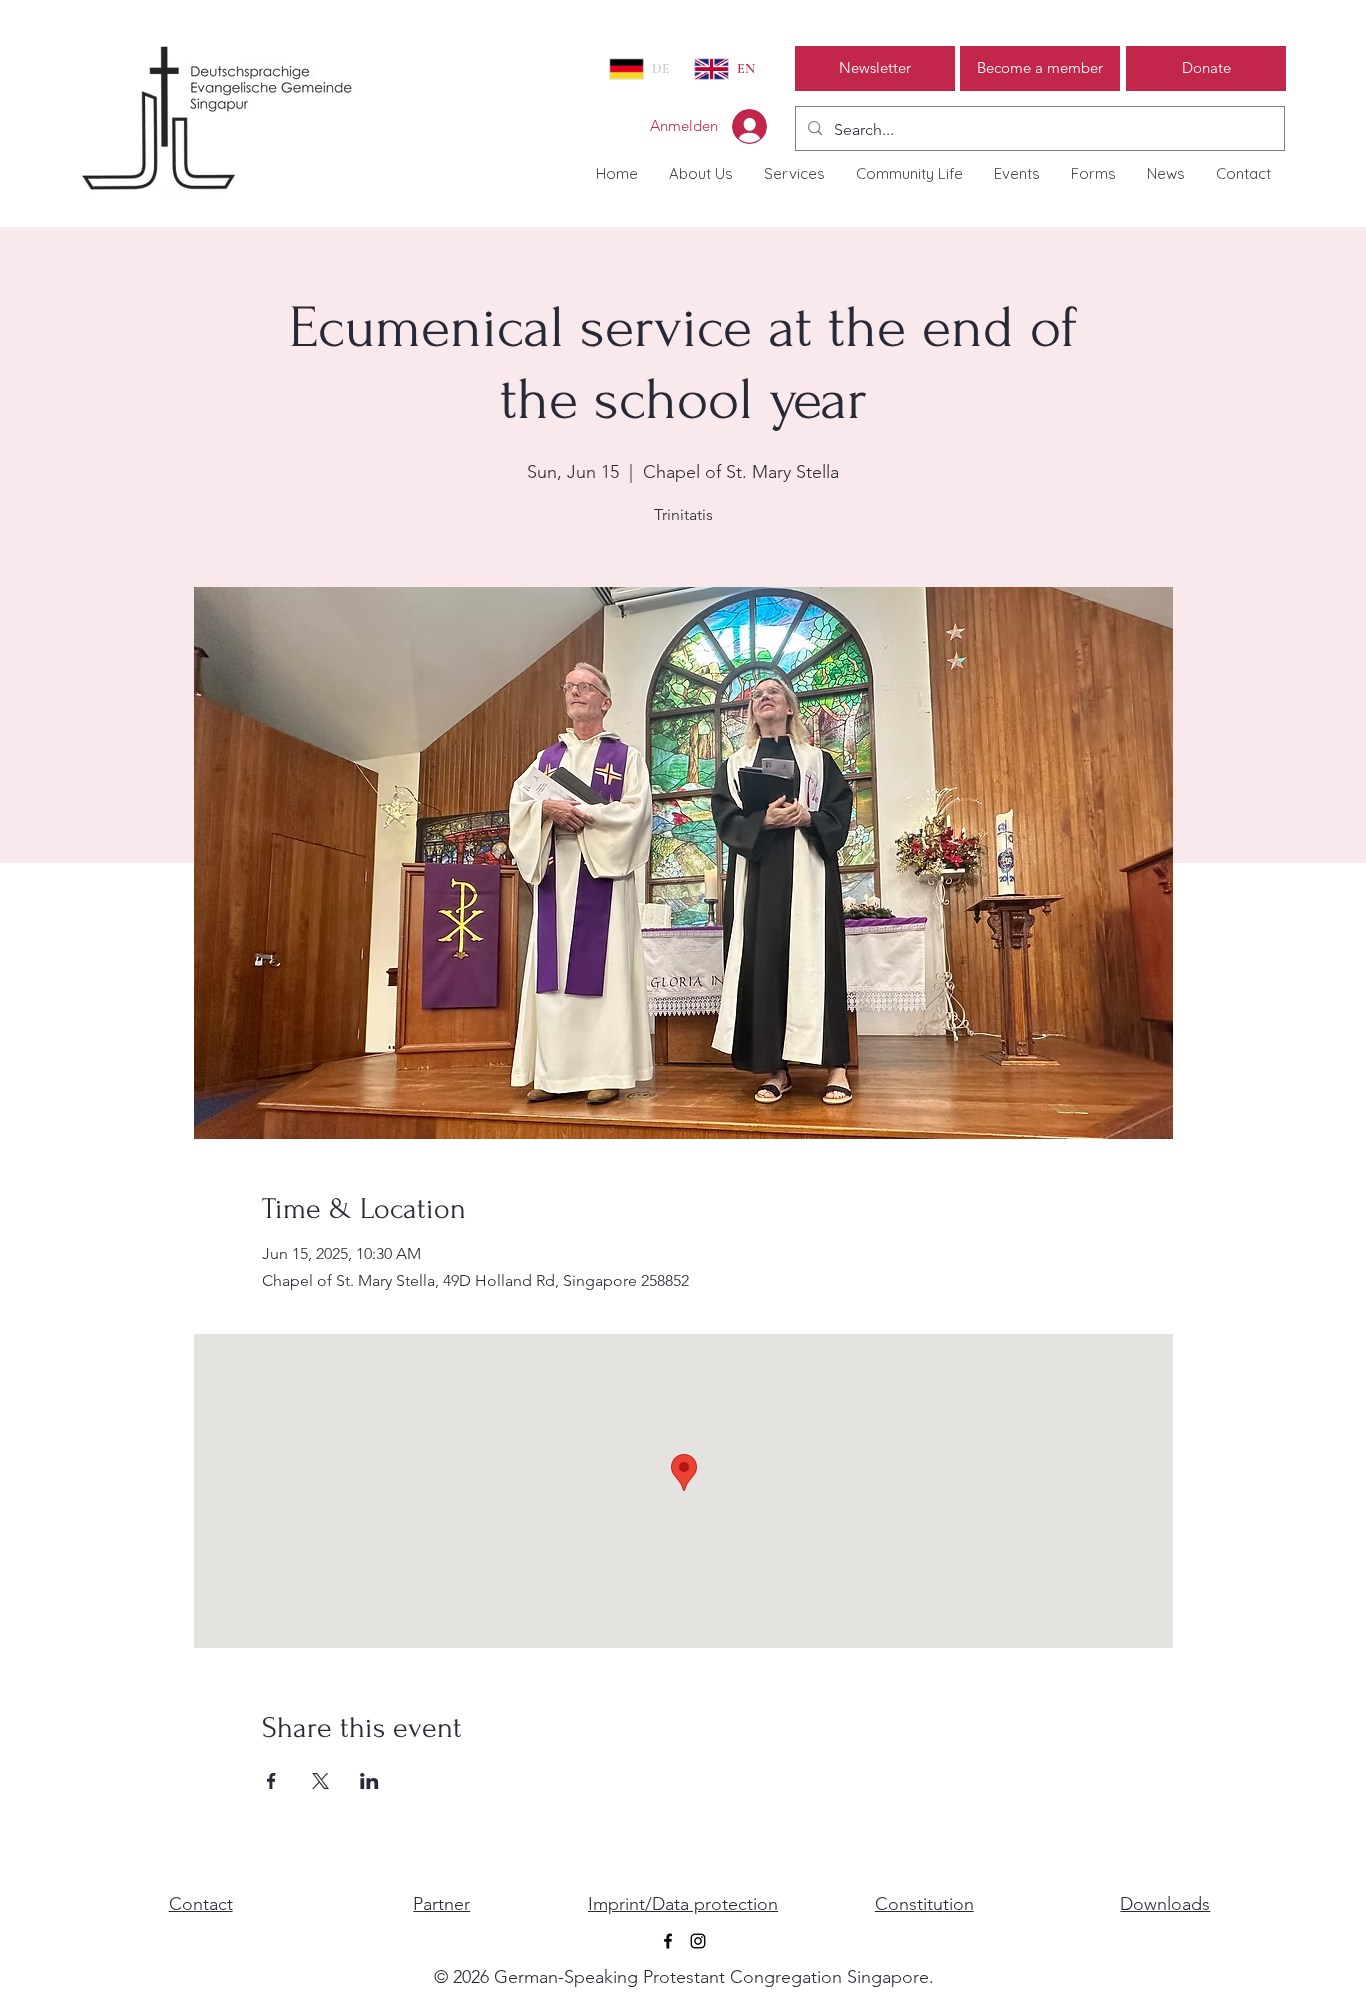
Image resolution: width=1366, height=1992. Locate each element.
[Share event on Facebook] (271, 1781)
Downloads (1165, 1904)
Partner (441, 1904)
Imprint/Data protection (683, 1904)
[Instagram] (698, 1941)
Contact (201, 1904)
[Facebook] (668, 1941)
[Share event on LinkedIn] (369, 1781)
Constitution (924, 1904)
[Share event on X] (320, 1781)
